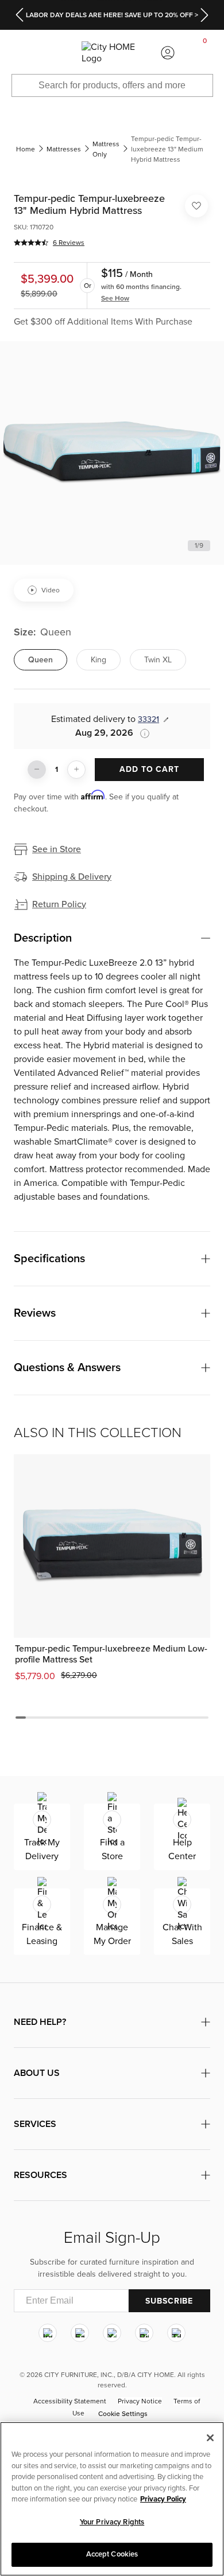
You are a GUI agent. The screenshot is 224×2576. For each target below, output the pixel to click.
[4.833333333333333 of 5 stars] (31, 243)
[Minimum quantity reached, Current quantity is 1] (37, 770)
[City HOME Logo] (112, 53)
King (99, 660)
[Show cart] (205, 53)
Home (26, 149)
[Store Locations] (56, 53)
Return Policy (59, 904)
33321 (148, 719)
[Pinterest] (144, 2333)
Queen (40, 660)
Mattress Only (106, 149)
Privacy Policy (163, 2499)
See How (115, 298)
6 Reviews (69, 243)
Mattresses (64, 149)
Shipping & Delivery (72, 877)
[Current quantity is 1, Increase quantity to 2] (76, 770)
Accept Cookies (112, 2554)
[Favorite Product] (196, 206)
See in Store (57, 849)
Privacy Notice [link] (140, 2401)
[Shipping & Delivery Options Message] (141, 733)
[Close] (210, 2438)
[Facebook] (80, 2333)
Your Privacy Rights (112, 2522)
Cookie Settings (123, 2414)
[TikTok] (176, 2333)
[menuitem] (18, 53)
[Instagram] (48, 2333)
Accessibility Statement (70, 2401)
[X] (112, 2333)
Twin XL (158, 660)
